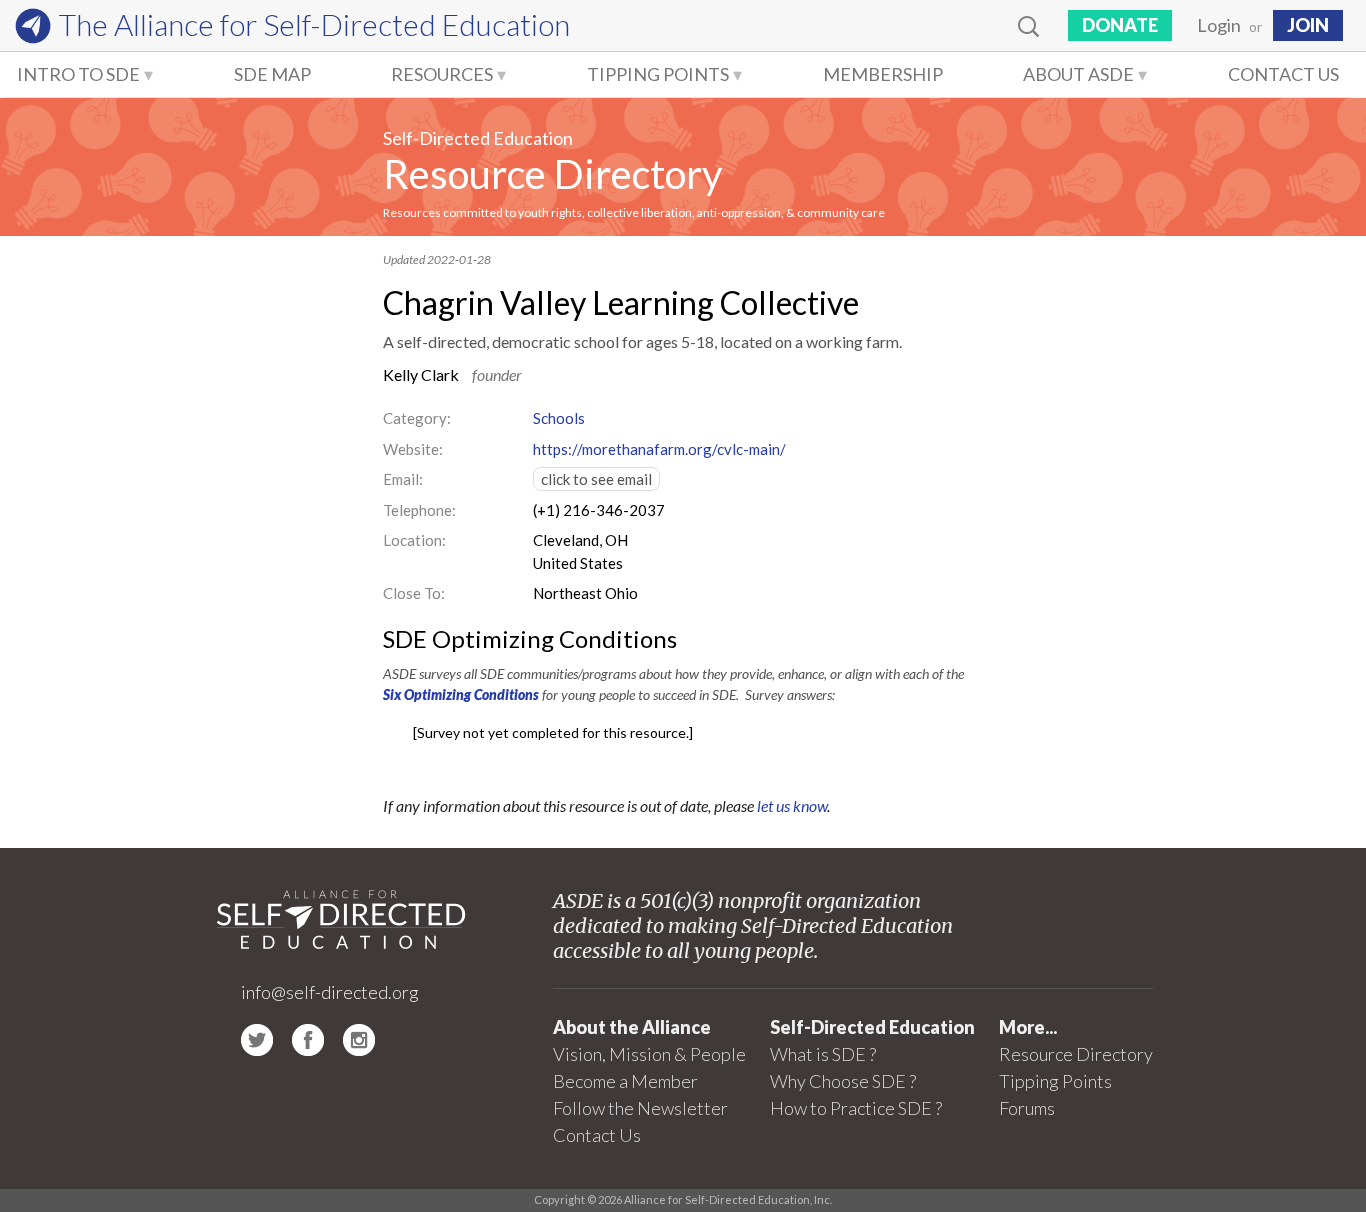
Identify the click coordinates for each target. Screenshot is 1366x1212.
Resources (442, 74)
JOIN (1308, 25)
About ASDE (1078, 74)
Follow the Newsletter (640, 1108)
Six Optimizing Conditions (461, 694)
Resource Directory (552, 174)
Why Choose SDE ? (843, 1081)
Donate (1120, 25)
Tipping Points (658, 74)
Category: (417, 418)
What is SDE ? (823, 1054)
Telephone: (419, 510)
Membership (883, 74)
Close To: (414, 593)
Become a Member (625, 1081)
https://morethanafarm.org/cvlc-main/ (659, 449)
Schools (559, 418)
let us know (792, 805)
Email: (403, 479)
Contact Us (1283, 74)
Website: (413, 449)
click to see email (596, 479)
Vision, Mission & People (649, 1054)
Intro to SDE (78, 74)
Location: (414, 540)
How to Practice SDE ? (856, 1108)
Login (1219, 25)
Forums (1027, 1108)
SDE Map (272, 74)
